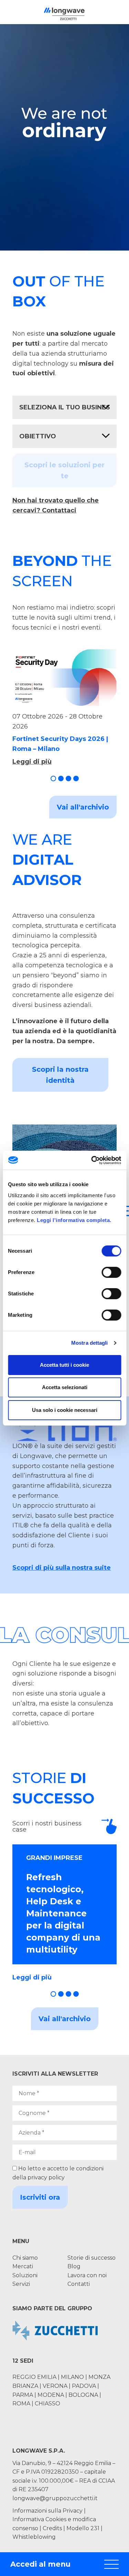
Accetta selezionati (65, 1387)
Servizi (21, 2284)
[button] (53, 778)
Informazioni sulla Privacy (47, 2511)
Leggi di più (32, 762)
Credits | (54, 2528)
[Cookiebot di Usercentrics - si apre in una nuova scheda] (92, 1160)
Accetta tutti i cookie (64, 1365)
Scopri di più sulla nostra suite (62, 1568)
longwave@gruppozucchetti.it (55, 2498)
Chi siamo (25, 2258)
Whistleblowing (34, 2537)
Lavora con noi (87, 2275)
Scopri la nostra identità (60, 1075)
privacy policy (46, 2177)
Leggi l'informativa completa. (74, 1220)
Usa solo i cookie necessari (65, 1410)
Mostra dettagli (90, 1343)
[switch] (111, 1272)
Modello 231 (84, 2528)
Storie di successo (92, 2258)
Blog (74, 2266)
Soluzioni (25, 2275)
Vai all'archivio (83, 807)
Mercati (23, 2266)
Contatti (79, 2284)
